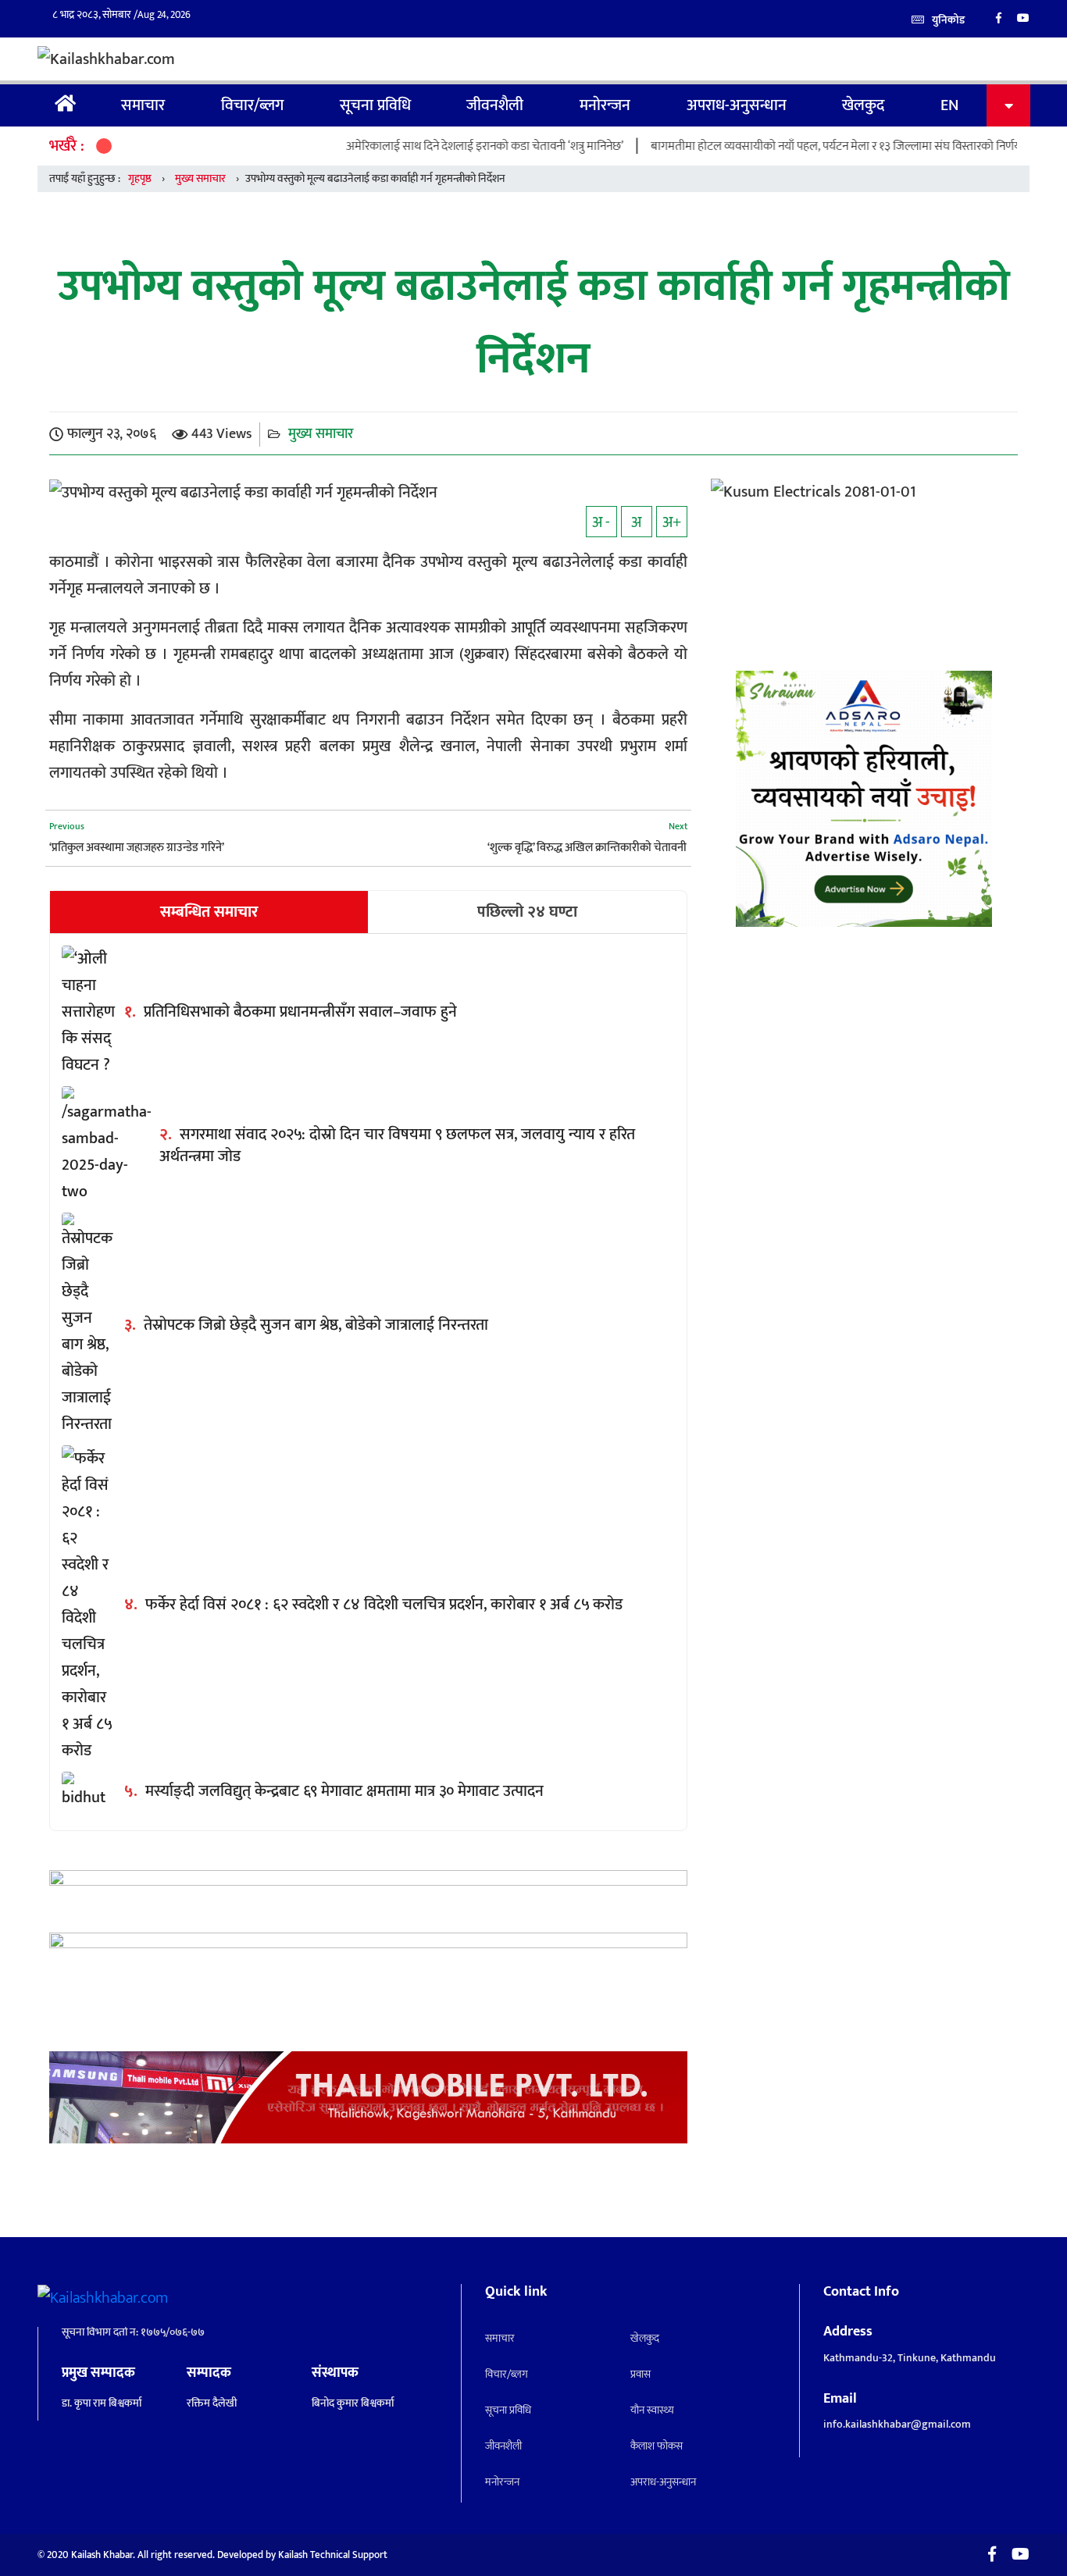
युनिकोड (948, 20)
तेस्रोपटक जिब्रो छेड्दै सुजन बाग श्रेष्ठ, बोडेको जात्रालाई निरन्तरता (316, 1325)
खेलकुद (863, 105)
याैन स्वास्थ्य (652, 2410)
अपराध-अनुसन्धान (737, 105)
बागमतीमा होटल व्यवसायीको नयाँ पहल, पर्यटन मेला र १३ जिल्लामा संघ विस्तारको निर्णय (785, 146)
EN (949, 105)
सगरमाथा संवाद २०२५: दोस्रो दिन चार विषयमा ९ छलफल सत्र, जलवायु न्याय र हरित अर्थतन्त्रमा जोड (397, 1145)
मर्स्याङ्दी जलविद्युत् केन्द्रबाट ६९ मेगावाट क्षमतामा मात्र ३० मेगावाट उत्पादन (344, 1791)
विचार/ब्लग (252, 105)
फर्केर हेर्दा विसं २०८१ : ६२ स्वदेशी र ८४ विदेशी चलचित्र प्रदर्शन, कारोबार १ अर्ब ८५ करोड (384, 1605)
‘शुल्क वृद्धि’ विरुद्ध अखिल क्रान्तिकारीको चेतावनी (587, 848)
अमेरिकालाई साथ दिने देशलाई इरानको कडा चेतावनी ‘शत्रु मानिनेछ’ (434, 146)
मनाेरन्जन (605, 105)
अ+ (672, 522)
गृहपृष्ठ (66, 105)
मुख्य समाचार (200, 178)
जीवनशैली (495, 105)
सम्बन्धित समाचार (209, 912)
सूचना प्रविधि (375, 105)
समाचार (143, 105)
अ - (601, 522)
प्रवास (641, 2374)
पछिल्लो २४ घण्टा (527, 912)
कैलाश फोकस (657, 2446)
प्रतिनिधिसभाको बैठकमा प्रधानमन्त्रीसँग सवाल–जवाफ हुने (300, 1012)
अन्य (1008, 105)
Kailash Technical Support (333, 2555)
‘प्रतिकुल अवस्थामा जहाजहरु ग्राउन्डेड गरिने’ (137, 848)
